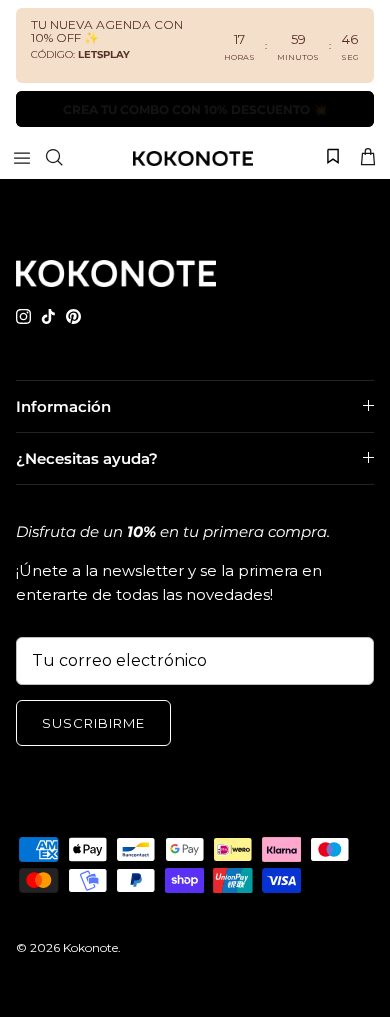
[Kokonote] (193, 157)
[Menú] (22, 157)
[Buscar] (66, 157)
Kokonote (90, 947)
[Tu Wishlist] (333, 156)
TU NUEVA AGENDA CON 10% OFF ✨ (107, 31)
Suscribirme (93, 723)
